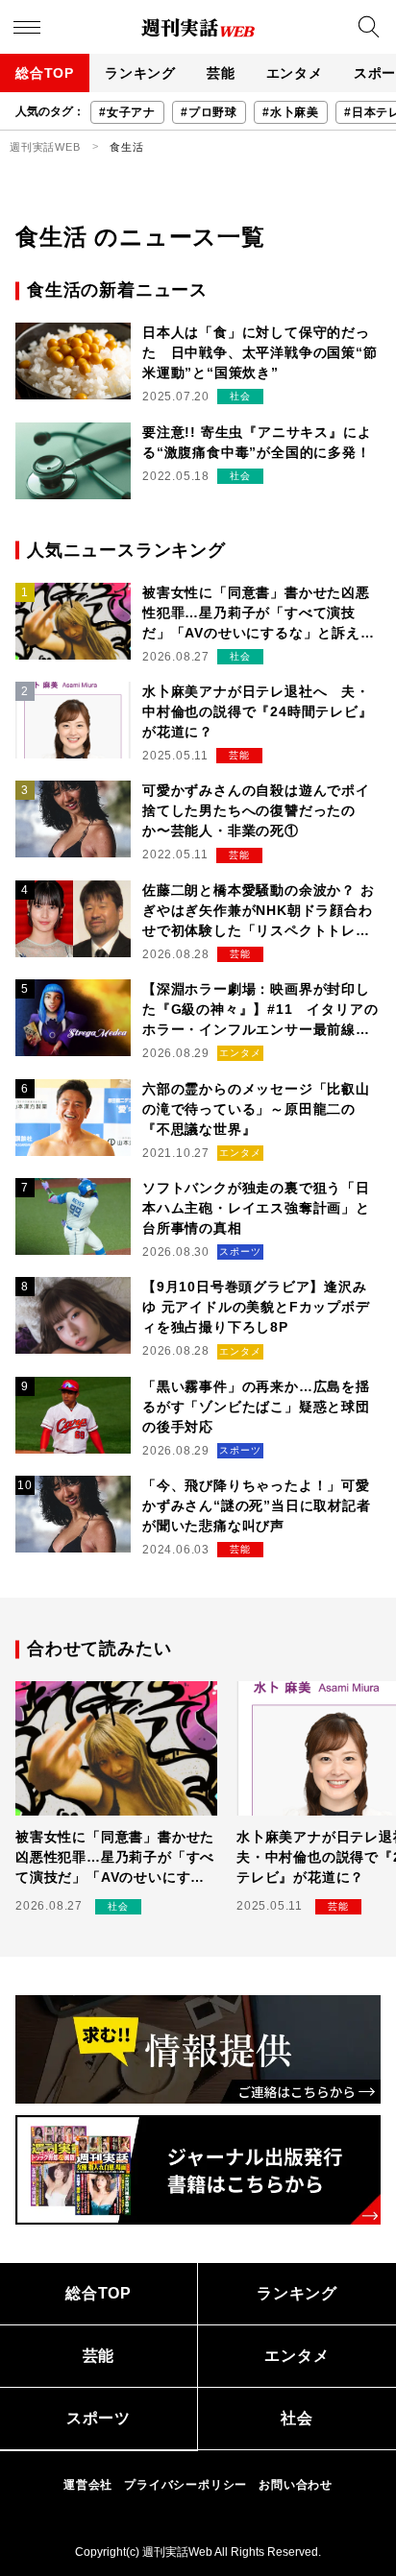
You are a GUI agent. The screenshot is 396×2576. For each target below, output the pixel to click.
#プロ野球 (209, 112)
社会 (297, 2418)
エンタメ (295, 73)
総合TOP (45, 73)
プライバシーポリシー (186, 2485)
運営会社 (88, 2485)
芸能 (221, 73)
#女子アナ (127, 112)
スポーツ (99, 2418)
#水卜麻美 (291, 112)
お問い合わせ (296, 2485)
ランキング (140, 73)
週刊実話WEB (45, 147)
